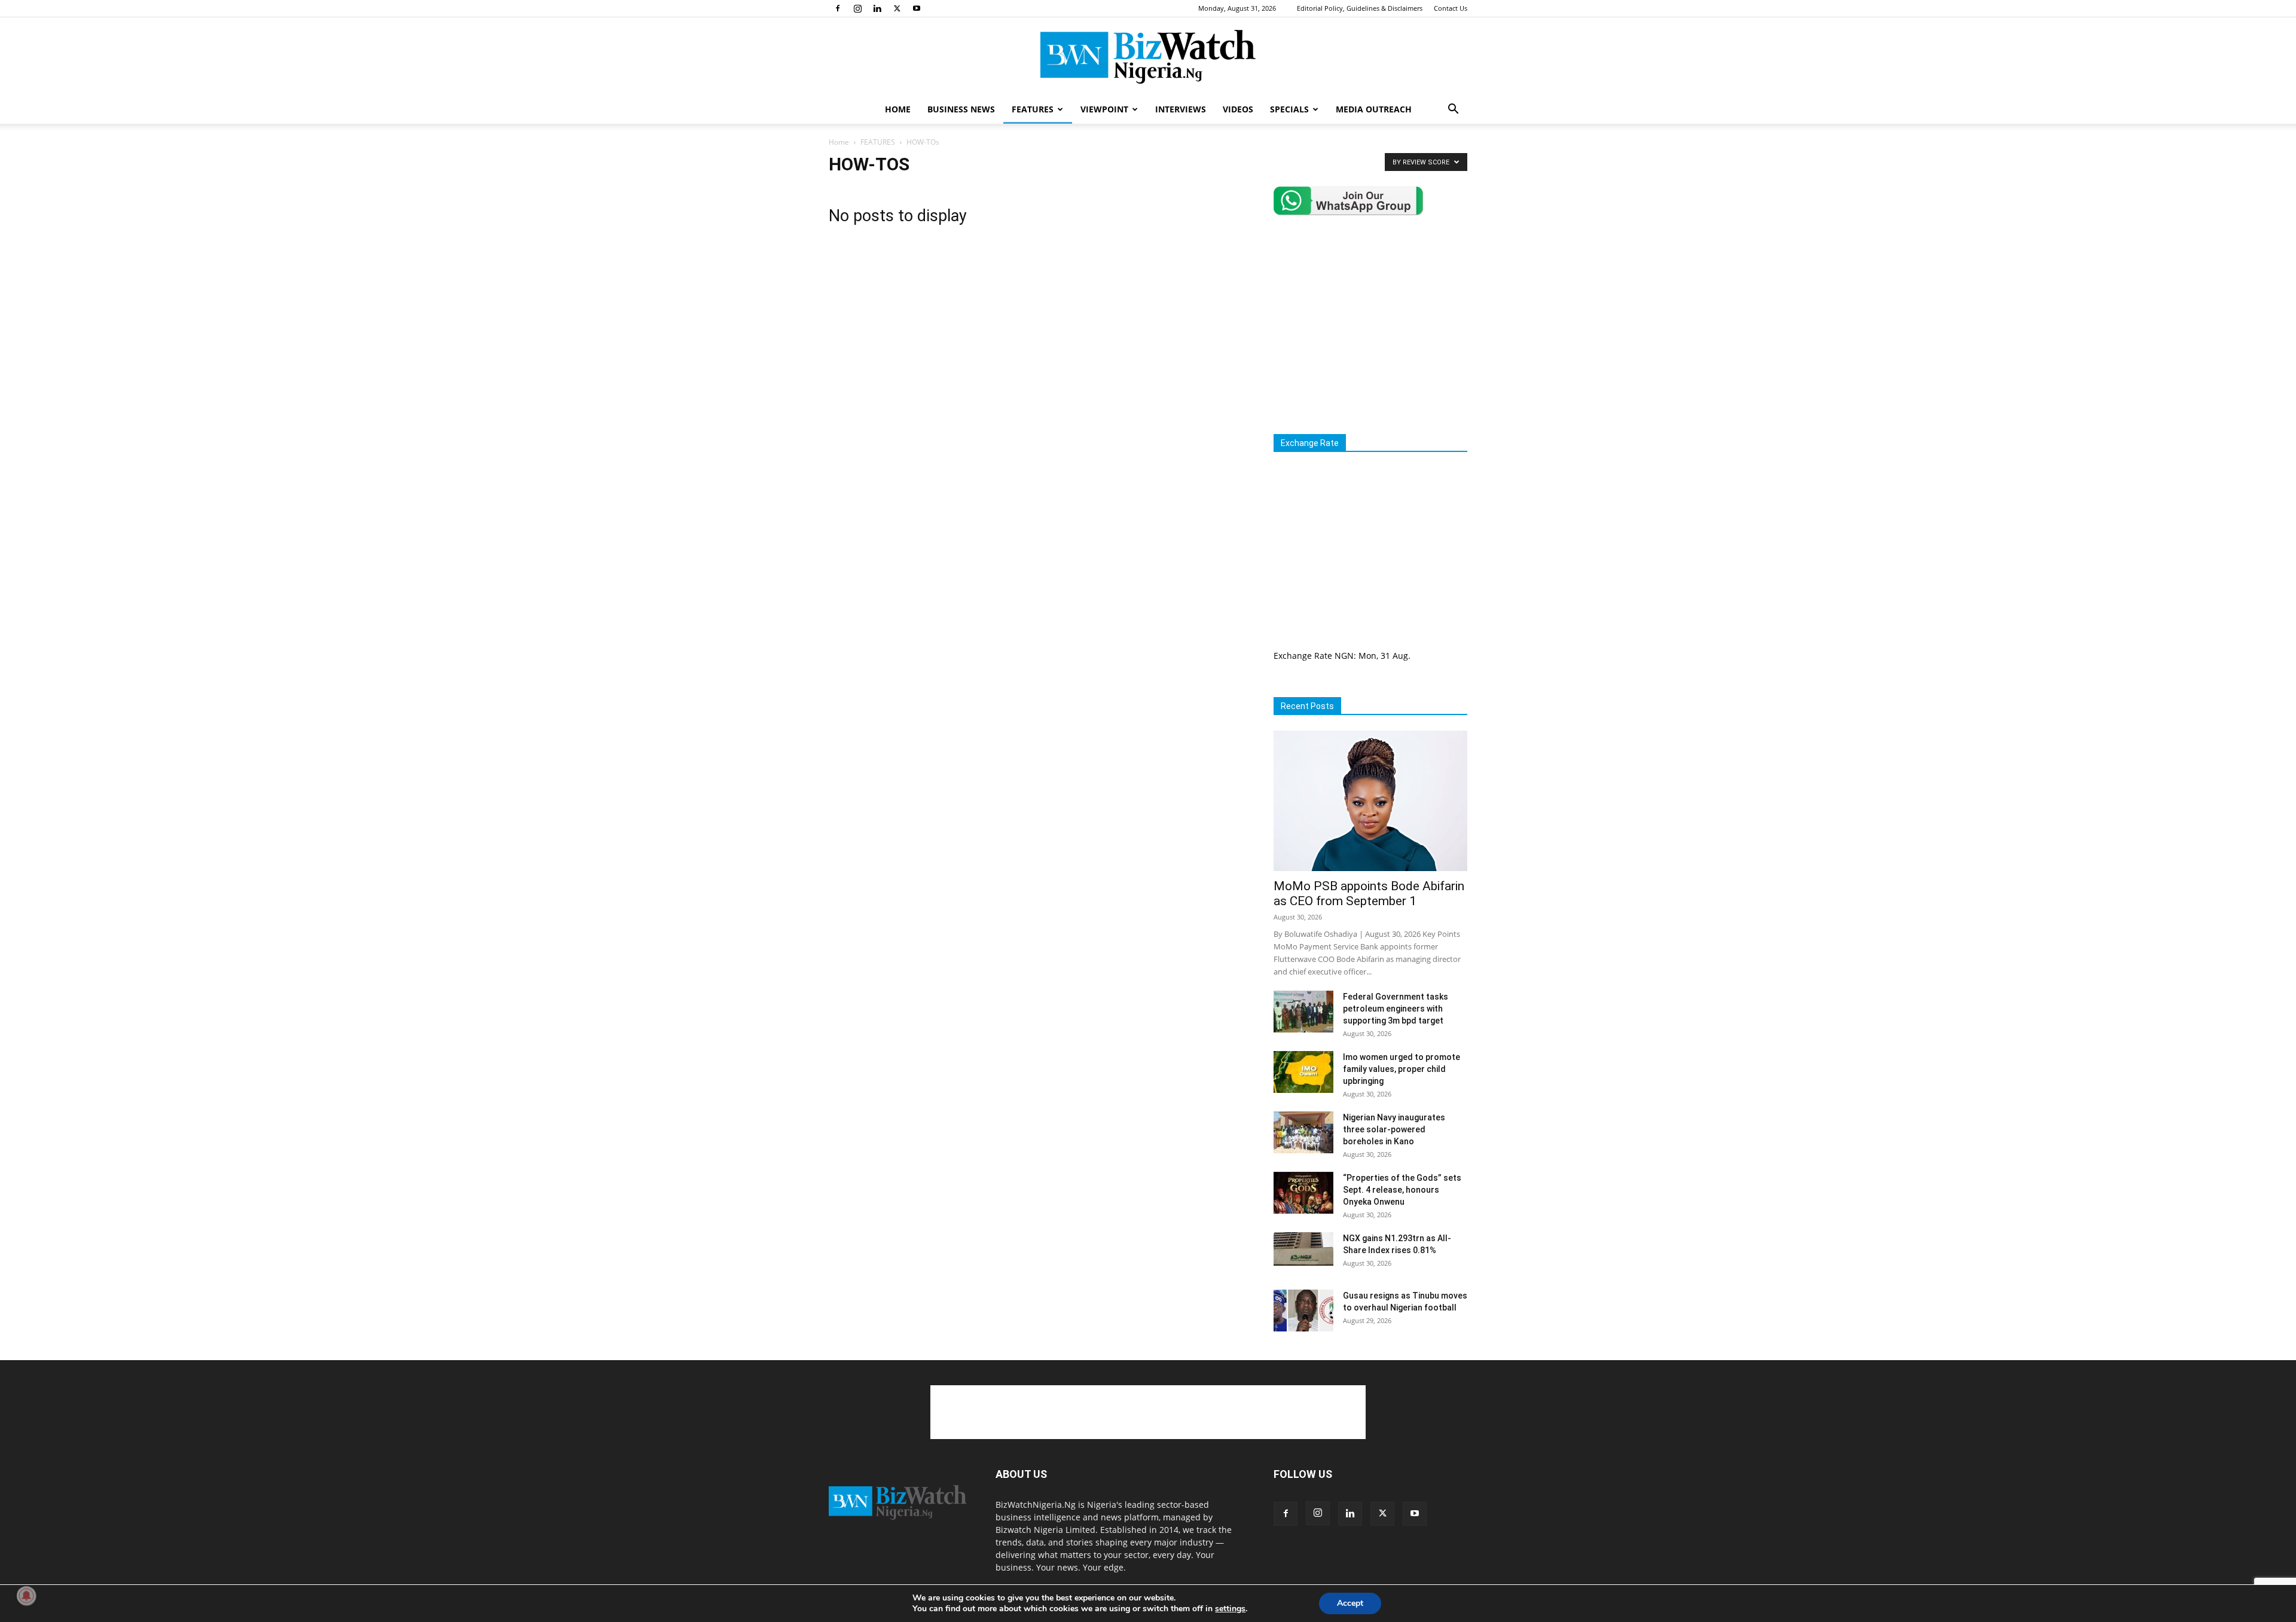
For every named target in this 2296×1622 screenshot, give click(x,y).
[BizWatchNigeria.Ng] (1148, 57)
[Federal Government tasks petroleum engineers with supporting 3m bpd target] (1303, 1012)
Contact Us (1451, 8)
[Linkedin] (877, 8)
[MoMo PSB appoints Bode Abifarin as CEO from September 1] (1370, 801)
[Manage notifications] (26, 1596)
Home (839, 142)
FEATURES (1033, 109)
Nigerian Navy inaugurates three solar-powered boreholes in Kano (1394, 1129)
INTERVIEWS (1181, 109)
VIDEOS (1238, 109)
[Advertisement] (1374, 325)
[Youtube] (917, 8)
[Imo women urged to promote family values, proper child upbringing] (1303, 1072)
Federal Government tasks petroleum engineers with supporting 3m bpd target (1396, 1009)
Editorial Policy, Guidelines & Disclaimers (1360, 8)
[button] (1453, 110)
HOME (898, 109)
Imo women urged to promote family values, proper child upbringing (1402, 1069)
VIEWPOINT (1104, 109)
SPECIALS (1289, 109)
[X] (897, 8)
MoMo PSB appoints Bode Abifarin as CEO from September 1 (1369, 894)
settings (1230, 1609)
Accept (1350, 1603)
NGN (1344, 656)
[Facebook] (838, 8)
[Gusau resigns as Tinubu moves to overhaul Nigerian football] (1303, 1311)
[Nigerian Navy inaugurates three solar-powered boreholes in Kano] (1303, 1132)
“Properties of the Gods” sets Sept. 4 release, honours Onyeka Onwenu (1402, 1190)
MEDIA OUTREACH (1374, 109)
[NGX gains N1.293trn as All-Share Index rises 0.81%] (1303, 1249)
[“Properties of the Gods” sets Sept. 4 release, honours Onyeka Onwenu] (1303, 1193)
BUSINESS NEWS (961, 109)
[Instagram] (857, 8)
